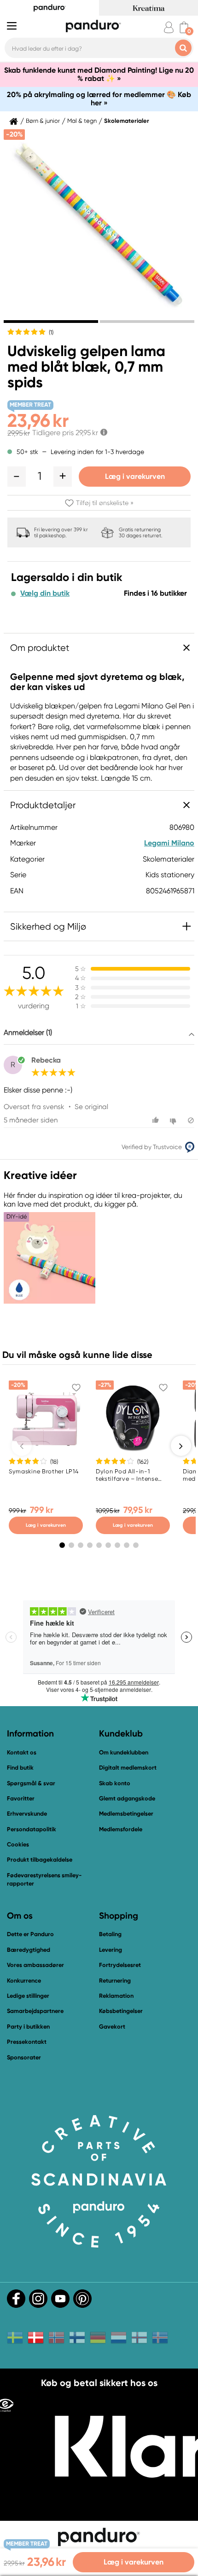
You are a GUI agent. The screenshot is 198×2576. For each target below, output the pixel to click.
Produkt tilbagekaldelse (40, 1860)
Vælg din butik (45, 593)
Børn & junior (43, 121)
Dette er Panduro (30, 1934)
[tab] (51, 322)
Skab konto (115, 1783)
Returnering (115, 1981)
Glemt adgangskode (127, 1798)
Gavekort (112, 2027)
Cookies (18, 1845)
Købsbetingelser (121, 2011)
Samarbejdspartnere (35, 2011)
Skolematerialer (127, 121)
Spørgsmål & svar (31, 1783)
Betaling (110, 1934)
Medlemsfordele (121, 1829)
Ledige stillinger (28, 1996)
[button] (17, 477)
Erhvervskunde (27, 1814)
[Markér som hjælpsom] (157, 1120)
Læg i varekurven (135, 476)
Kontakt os (22, 1752)
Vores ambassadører (35, 1965)
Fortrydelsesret (120, 1965)
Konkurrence (24, 1981)
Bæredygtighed (29, 1950)
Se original (91, 1107)
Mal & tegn (82, 121)
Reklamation (116, 1996)
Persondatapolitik (32, 1829)
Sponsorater (24, 2057)
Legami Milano (169, 843)
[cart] (184, 27)
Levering (111, 1950)
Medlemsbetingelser (126, 1814)
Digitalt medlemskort (128, 1768)
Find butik (20, 1768)
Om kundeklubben (124, 1752)
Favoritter (21, 1798)
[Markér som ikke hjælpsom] (174, 1120)
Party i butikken (28, 2027)
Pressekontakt (27, 2042)
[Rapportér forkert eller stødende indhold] (191, 1120)
